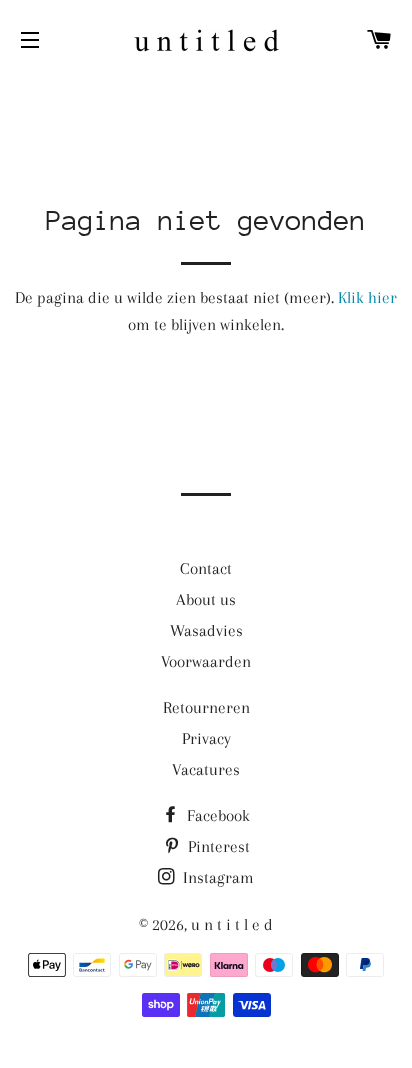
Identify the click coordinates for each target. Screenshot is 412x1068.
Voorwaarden (206, 661)
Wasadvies (206, 630)
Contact (206, 568)
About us (206, 599)
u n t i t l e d (232, 924)
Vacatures (206, 769)
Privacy (206, 738)
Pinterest (217, 846)
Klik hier (367, 297)
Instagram (216, 877)
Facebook (216, 815)
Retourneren (206, 707)
